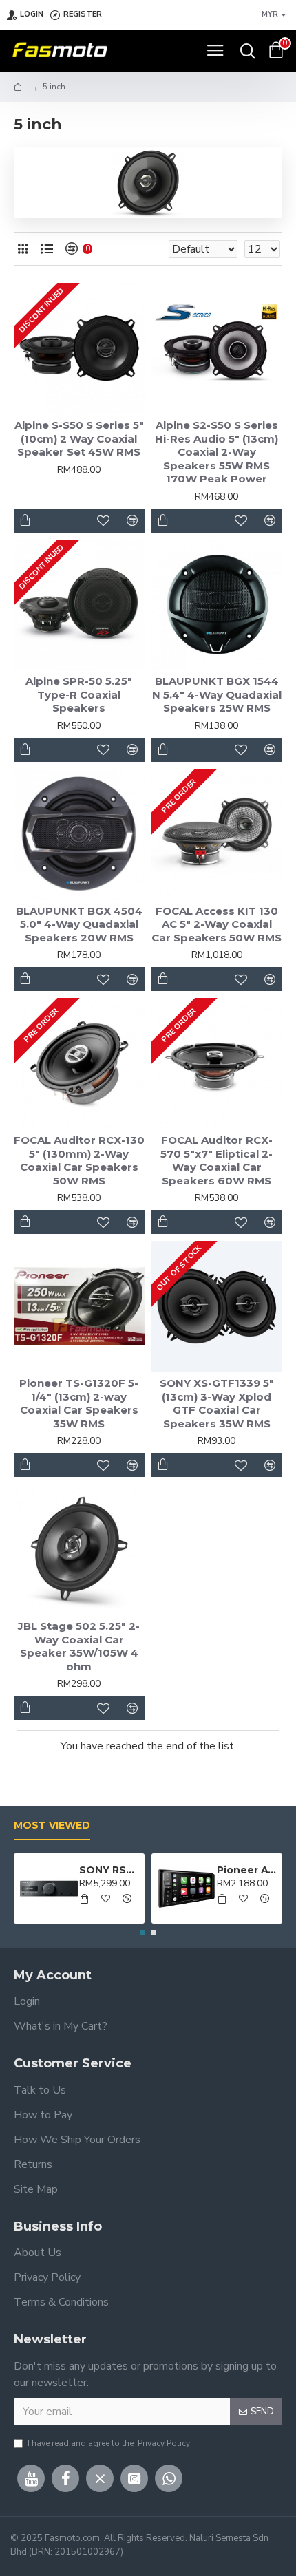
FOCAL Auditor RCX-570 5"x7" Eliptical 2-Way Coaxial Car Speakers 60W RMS (216, 1160)
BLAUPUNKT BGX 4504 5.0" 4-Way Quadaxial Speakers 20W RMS (79, 924)
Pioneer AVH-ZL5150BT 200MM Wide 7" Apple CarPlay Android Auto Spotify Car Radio (247, 1870)
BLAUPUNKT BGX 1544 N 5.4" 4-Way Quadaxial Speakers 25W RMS (217, 694)
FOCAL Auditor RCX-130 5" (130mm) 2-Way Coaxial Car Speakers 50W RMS (79, 1160)
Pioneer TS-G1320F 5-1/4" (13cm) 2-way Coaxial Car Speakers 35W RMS (79, 1403)
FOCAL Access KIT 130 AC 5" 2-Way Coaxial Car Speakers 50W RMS (216, 924)
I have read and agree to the (109, 2443)
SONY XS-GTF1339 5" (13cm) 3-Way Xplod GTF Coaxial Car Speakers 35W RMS (217, 1403)
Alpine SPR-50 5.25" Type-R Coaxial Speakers (79, 694)
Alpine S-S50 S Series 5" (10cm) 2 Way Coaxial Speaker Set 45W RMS (79, 438)
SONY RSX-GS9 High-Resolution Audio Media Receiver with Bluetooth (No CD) (109, 1870)
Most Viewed (52, 1825)
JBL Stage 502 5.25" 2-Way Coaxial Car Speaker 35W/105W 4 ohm (79, 1646)
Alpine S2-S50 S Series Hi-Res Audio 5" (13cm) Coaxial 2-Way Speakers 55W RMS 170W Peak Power (216, 452)
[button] (142, 1933)
